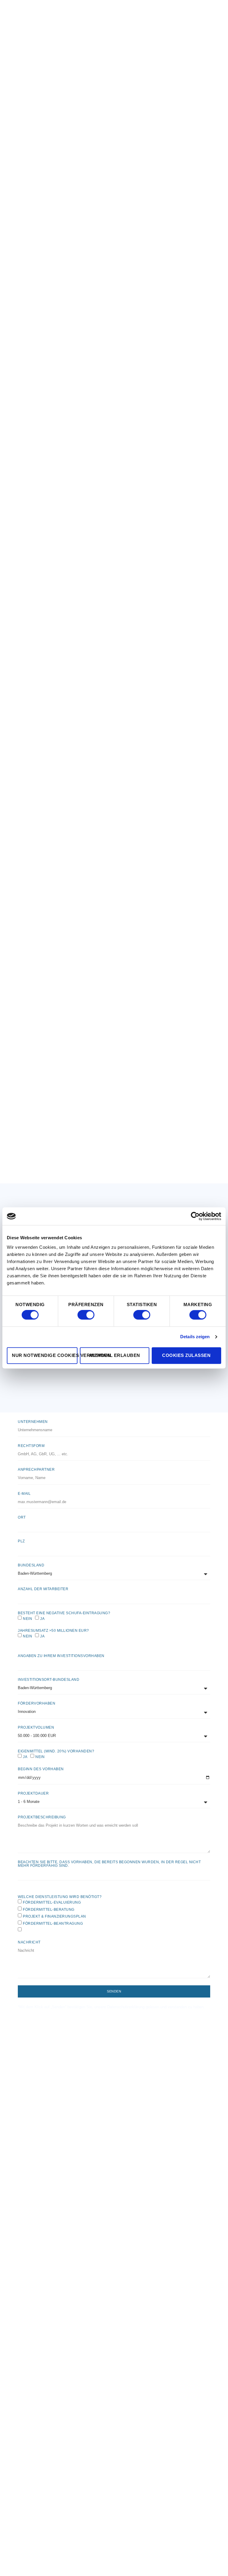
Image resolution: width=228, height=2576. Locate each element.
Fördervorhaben (37, 1703)
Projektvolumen (36, 1727)
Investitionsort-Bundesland (49, 1680)
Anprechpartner (36, 1470)
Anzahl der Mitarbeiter (43, 1589)
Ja (42, 1618)
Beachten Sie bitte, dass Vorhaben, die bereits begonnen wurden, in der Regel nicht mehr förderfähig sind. (109, 1864)
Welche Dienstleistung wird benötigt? (60, 1897)
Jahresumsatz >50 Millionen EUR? (53, 1631)
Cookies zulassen (186, 1355)
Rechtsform (31, 1446)
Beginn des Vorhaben (41, 1769)
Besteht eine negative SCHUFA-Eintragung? (64, 1613)
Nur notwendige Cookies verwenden (45, 1355)
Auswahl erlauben (115, 1355)
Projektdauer (33, 1793)
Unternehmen (33, 1422)
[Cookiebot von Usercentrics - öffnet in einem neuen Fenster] (195, 1216)
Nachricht (29, 1942)
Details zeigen (195, 1337)
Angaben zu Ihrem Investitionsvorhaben (61, 1656)
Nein (27, 1618)
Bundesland (31, 1565)
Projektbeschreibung (42, 1817)
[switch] (86, 1315)
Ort (22, 1517)
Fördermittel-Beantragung (53, 1923)
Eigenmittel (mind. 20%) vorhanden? (56, 1751)
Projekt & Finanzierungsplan (54, 1916)
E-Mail (24, 1494)
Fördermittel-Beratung (49, 1909)
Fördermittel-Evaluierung (52, 1902)
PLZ (21, 1541)
